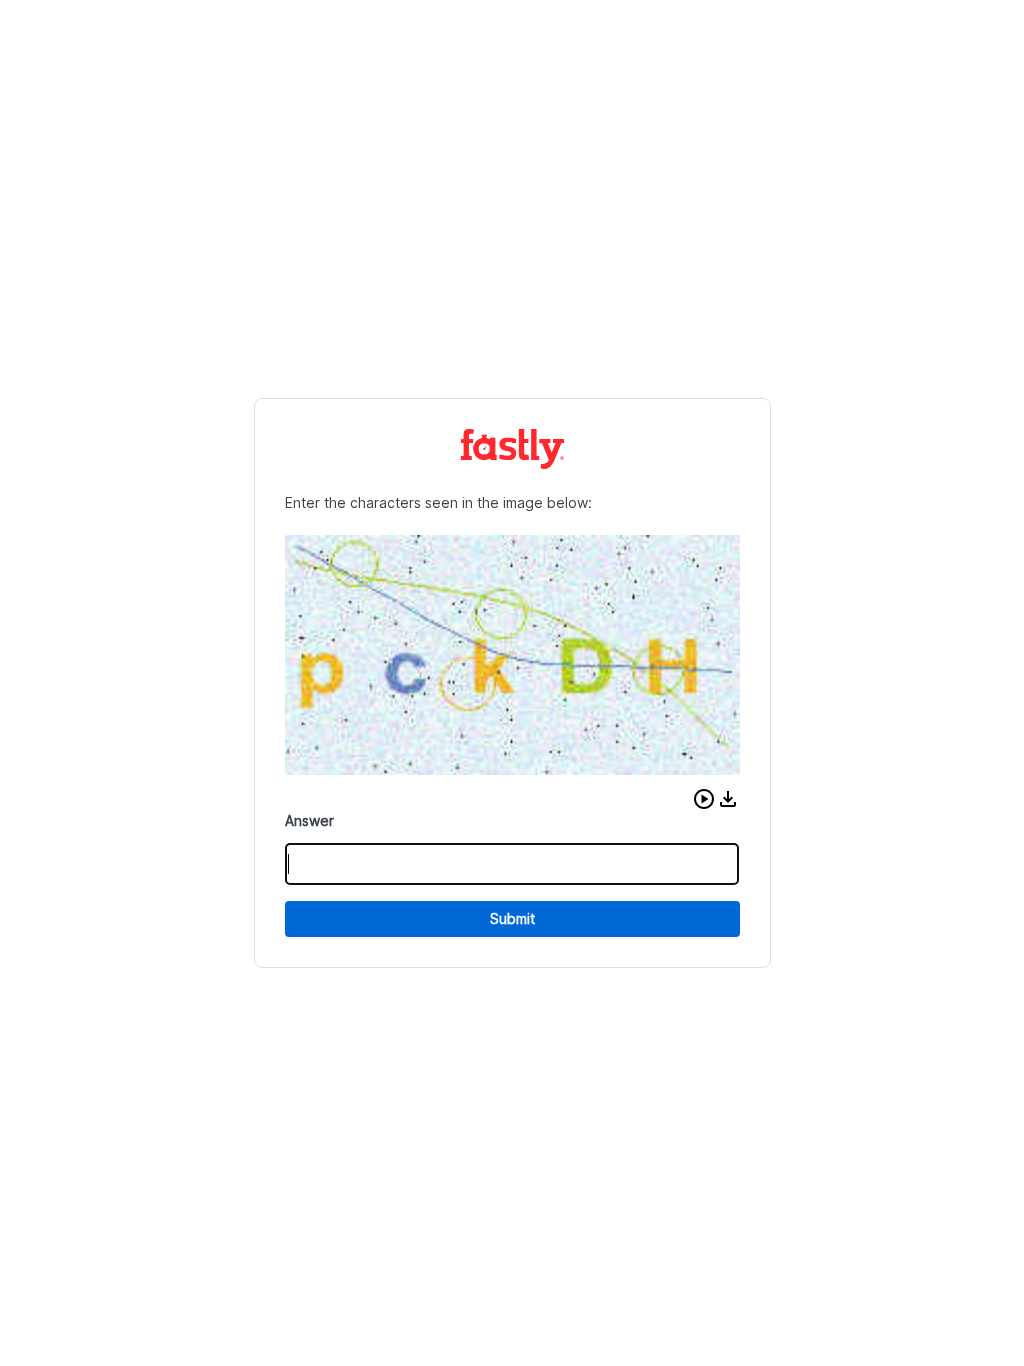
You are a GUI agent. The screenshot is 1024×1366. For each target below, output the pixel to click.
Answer (309, 820)
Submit (512, 918)
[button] (704, 799)
